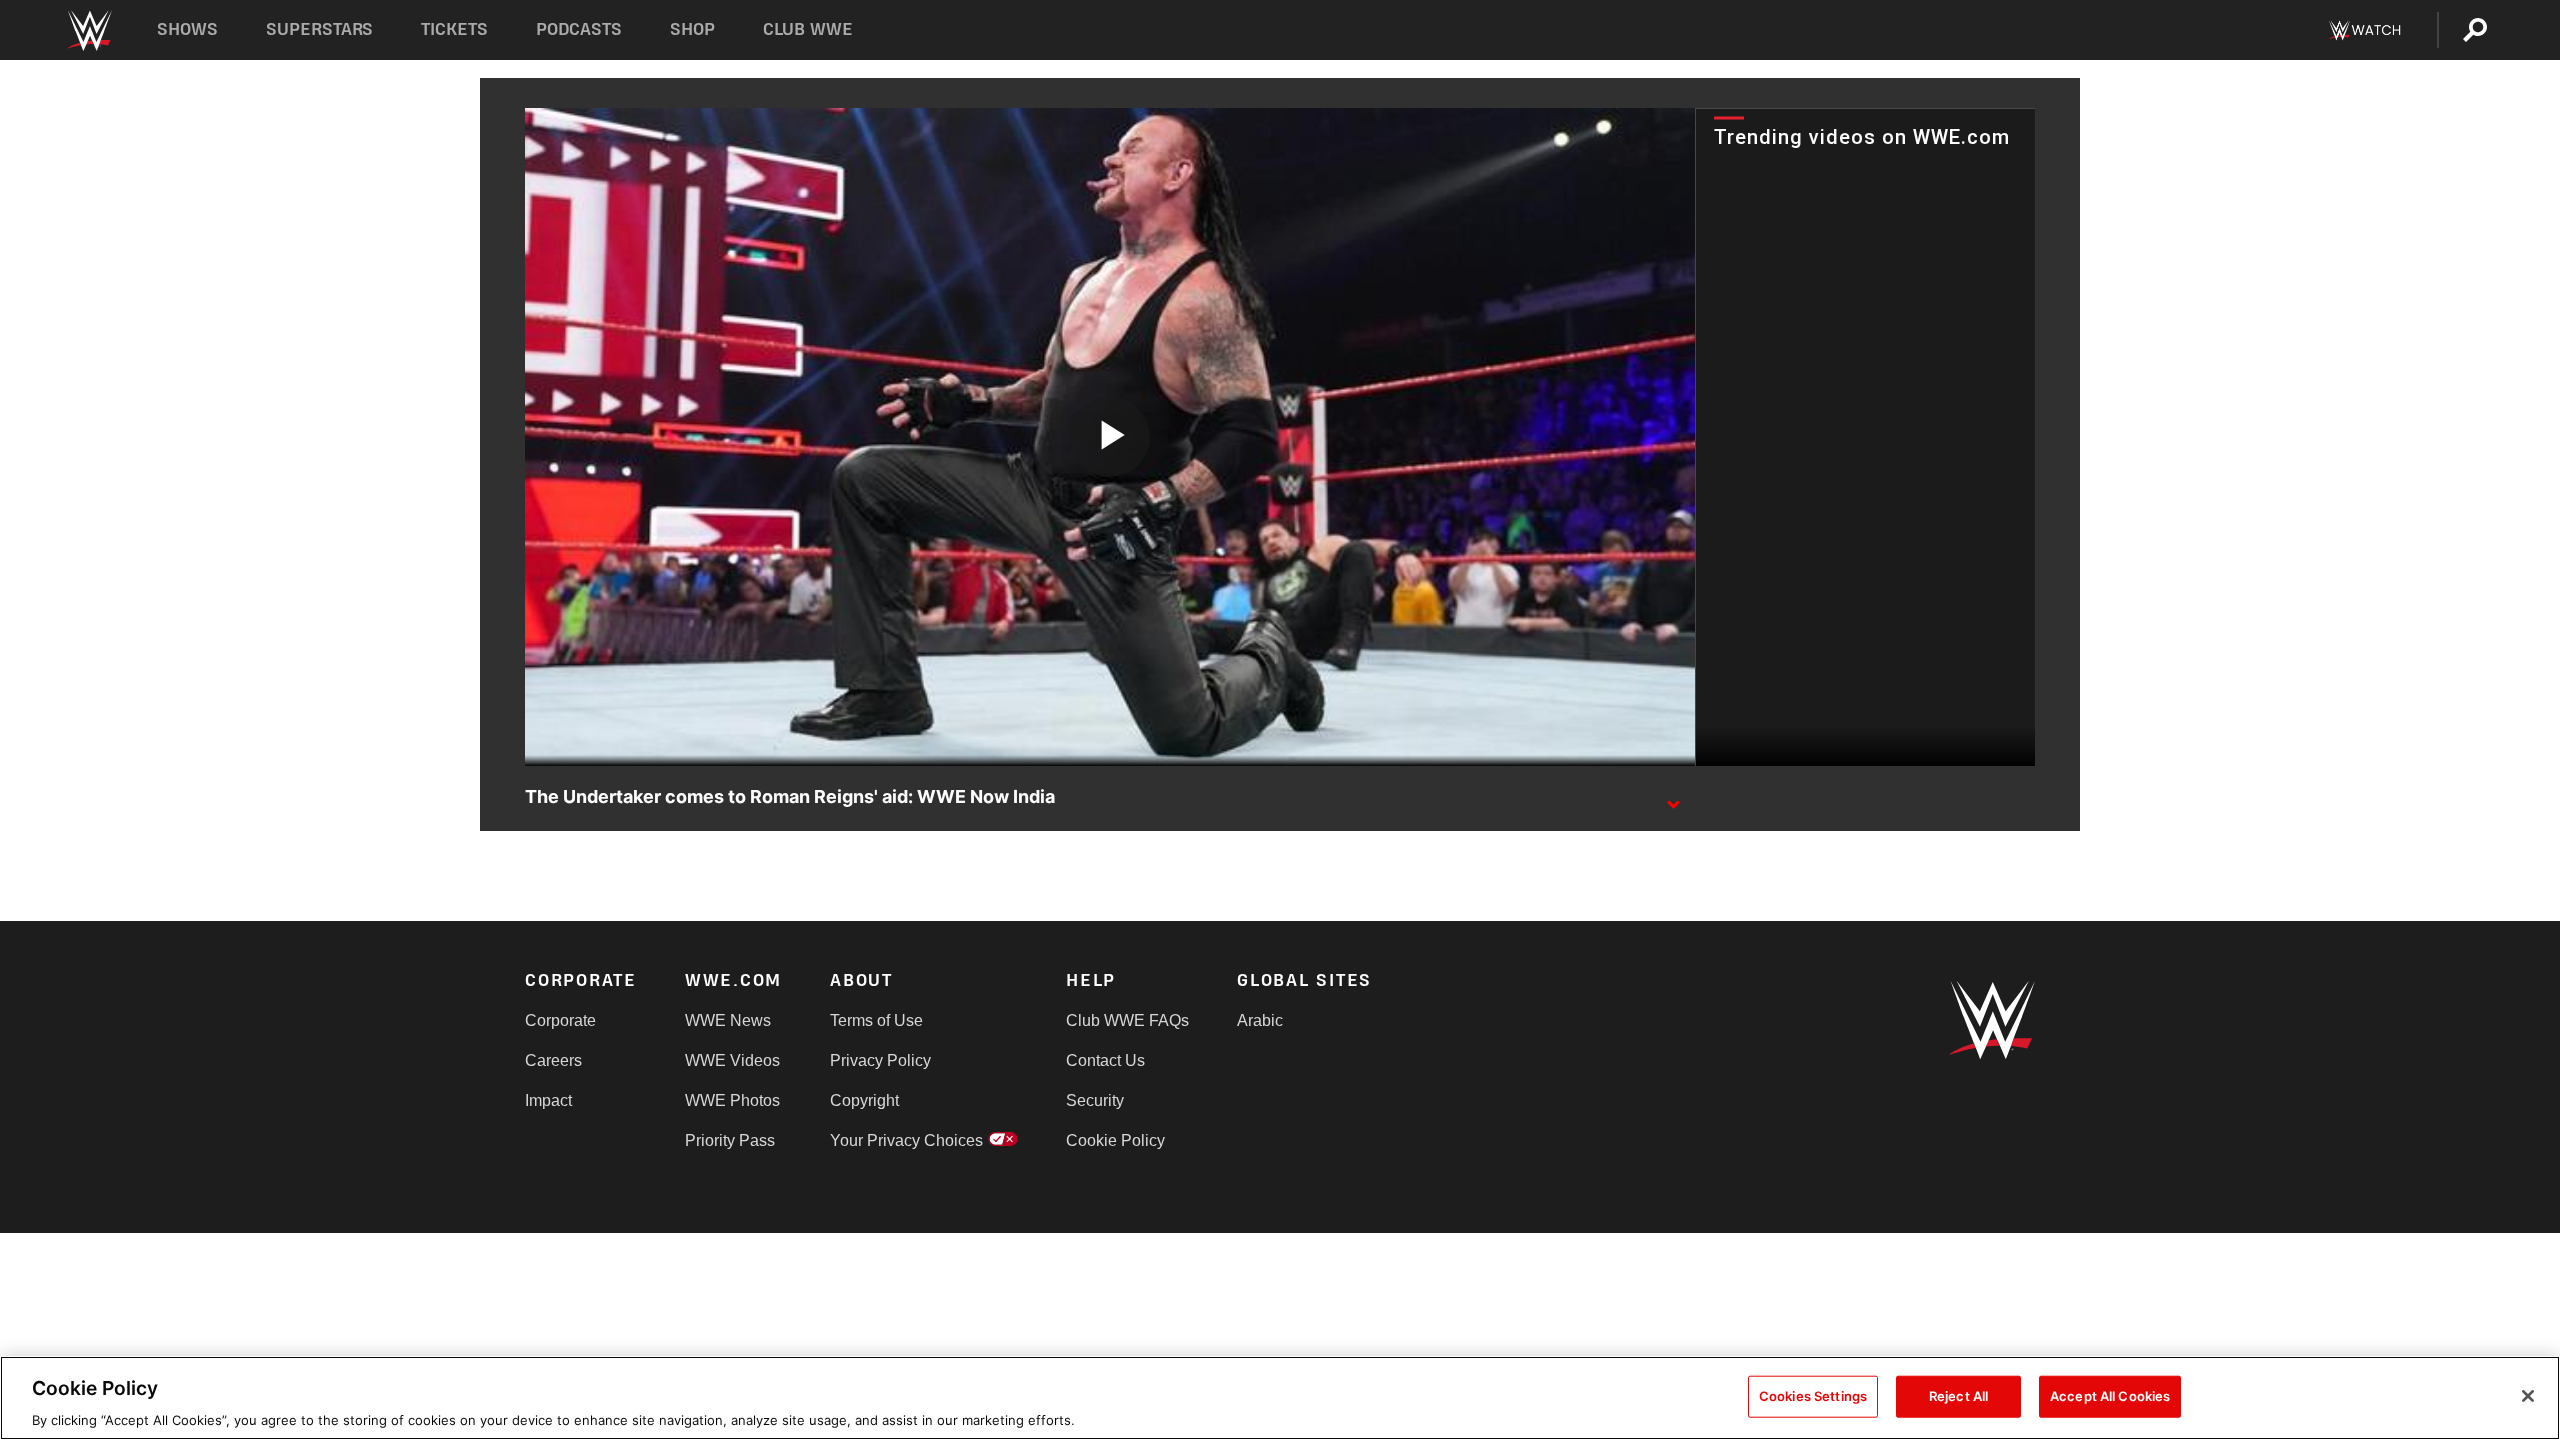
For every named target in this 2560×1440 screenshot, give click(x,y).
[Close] (2528, 1396)
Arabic (1260, 1020)
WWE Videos (732, 1060)
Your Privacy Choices (906, 1140)
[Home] (88, 30)
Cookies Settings (1813, 1395)
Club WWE (808, 29)
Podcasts (579, 29)
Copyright (864, 1100)
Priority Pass (730, 1140)
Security (1095, 1100)
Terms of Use (876, 1020)
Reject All (1958, 1395)
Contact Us (1105, 1060)
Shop (692, 29)
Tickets (454, 29)
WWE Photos (732, 1100)
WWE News (728, 1020)
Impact (548, 1100)
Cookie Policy (1115, 1140)
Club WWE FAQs (1127, 1020)
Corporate (560, 1020)
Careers (553, 1060)
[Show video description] (1673, 798)
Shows (187, 29)
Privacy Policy (880, 1060)
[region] (1280, 1398)
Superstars (320, 29)
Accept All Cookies (2110, 1395)
